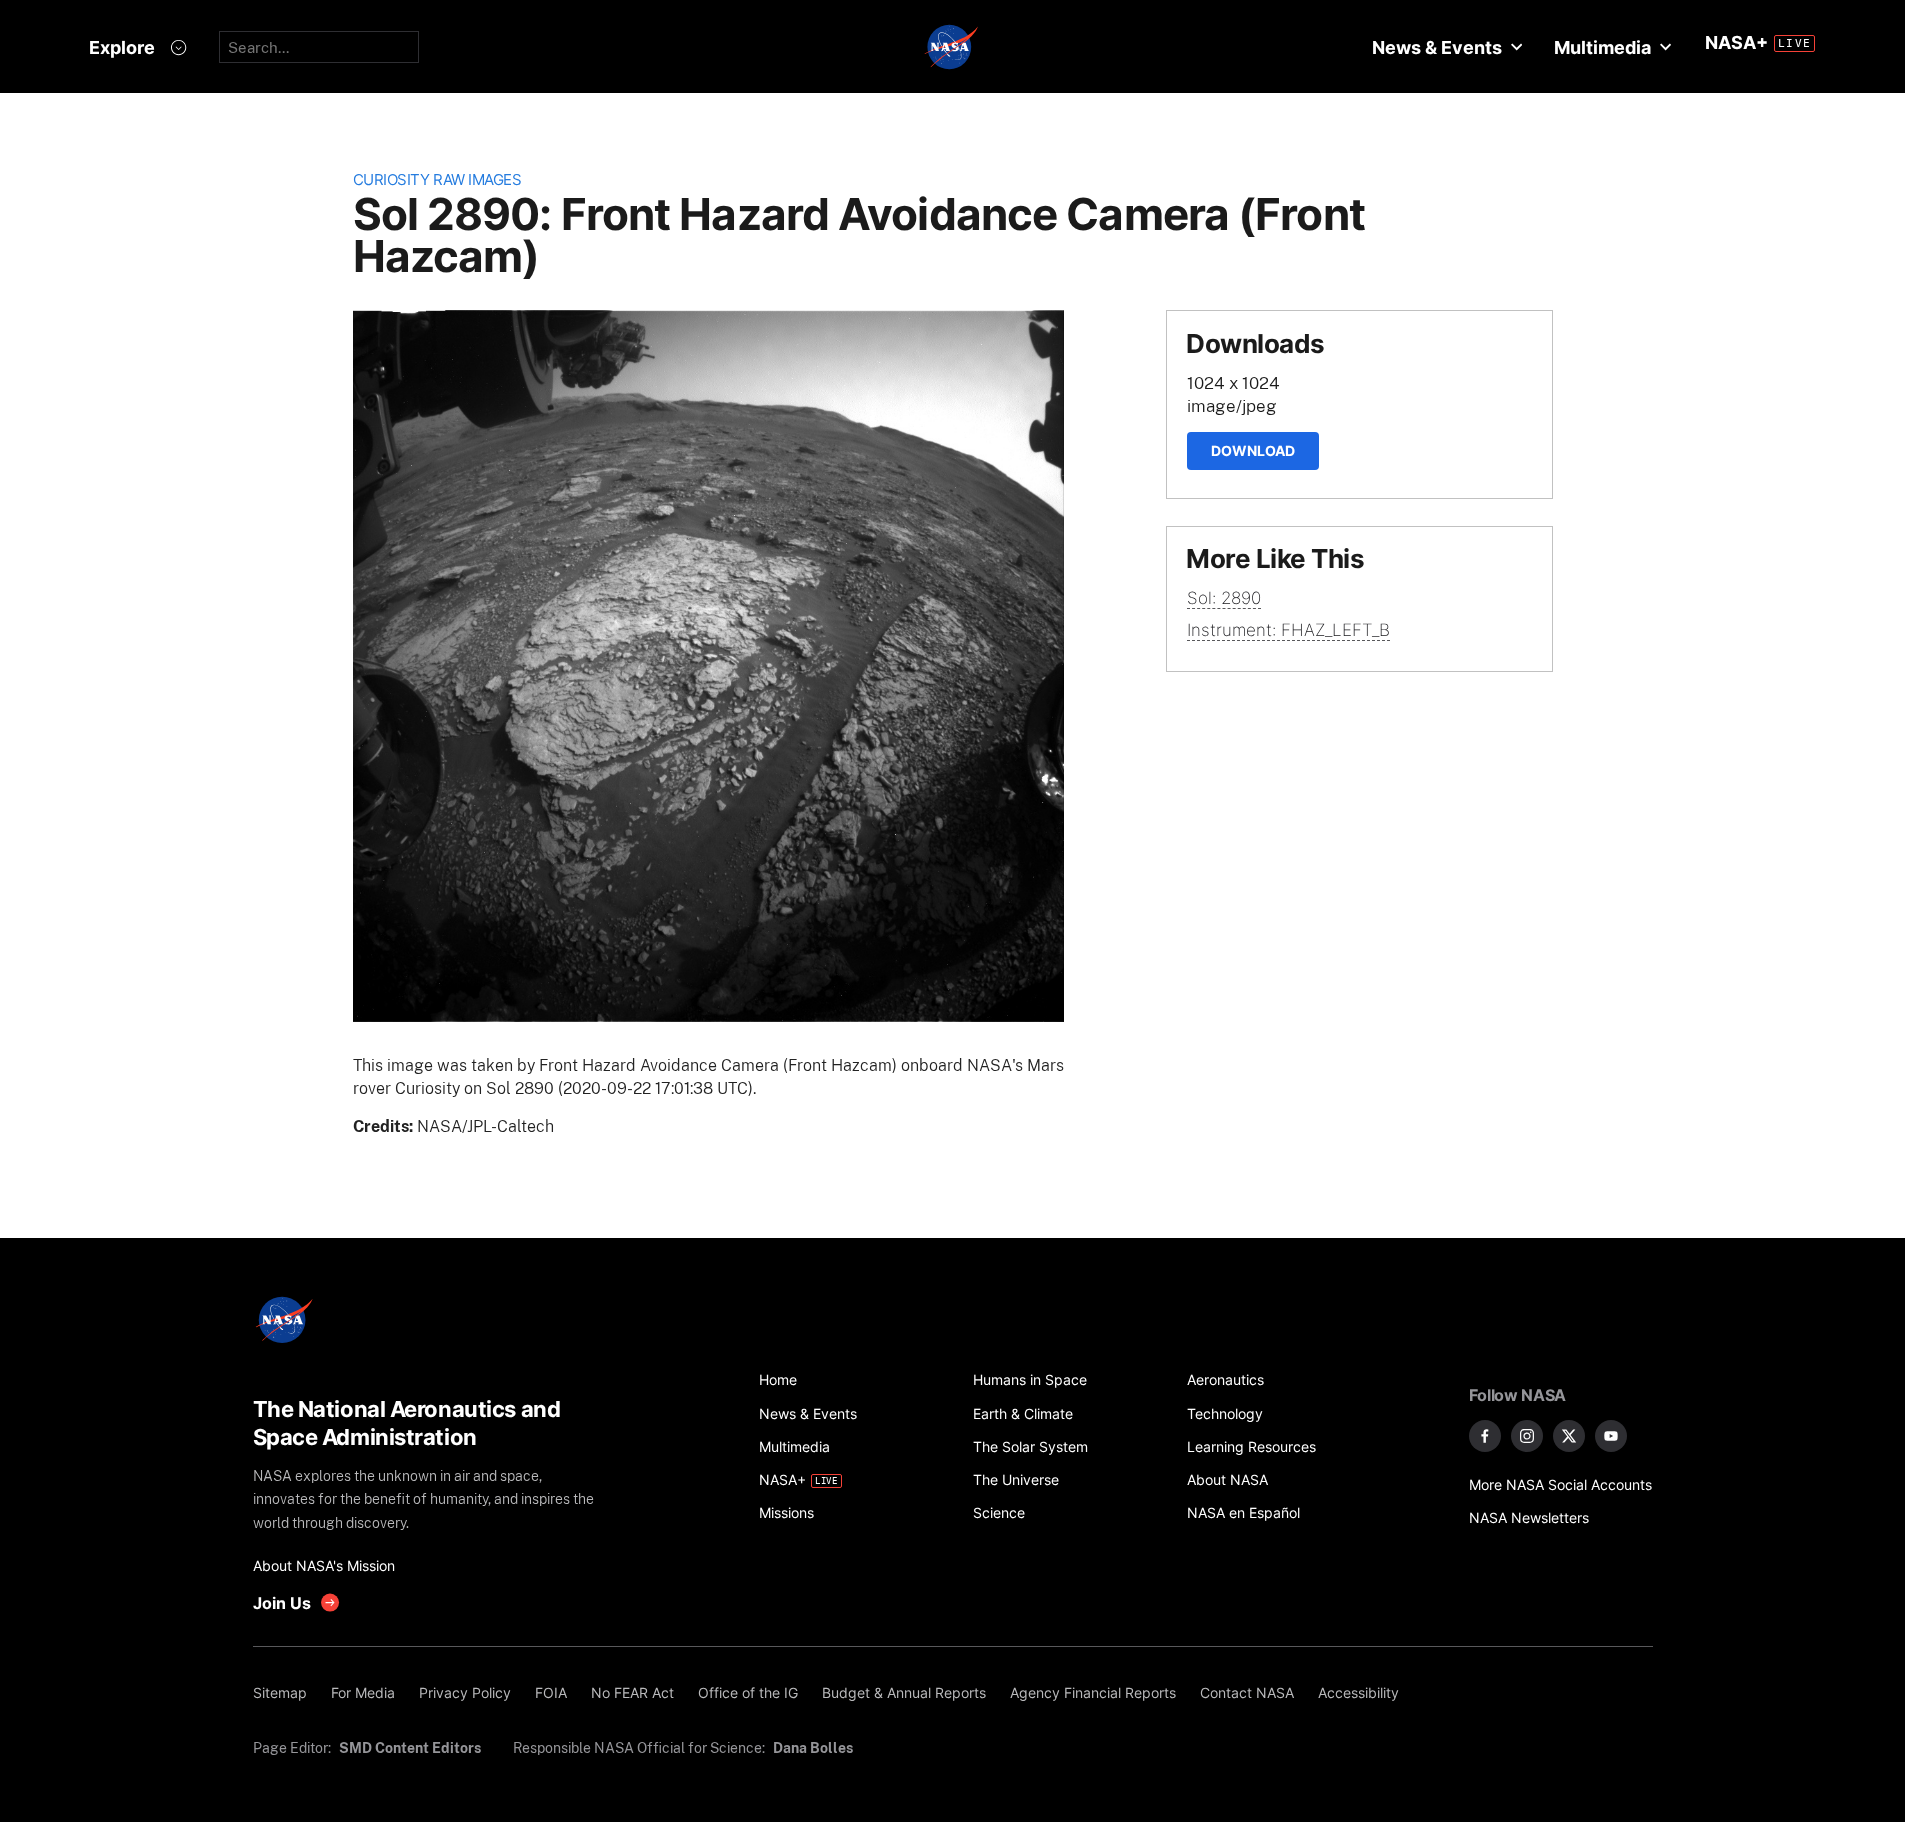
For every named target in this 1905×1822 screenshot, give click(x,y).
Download (1253, 450)
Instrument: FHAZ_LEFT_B (1288, 630)
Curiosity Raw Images (437, 179)
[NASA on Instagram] (1527, 1436)
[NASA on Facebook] (1485, 1436)
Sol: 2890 (1224, 598)
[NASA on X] (1569, 1436)
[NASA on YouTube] (1611, 1436)
